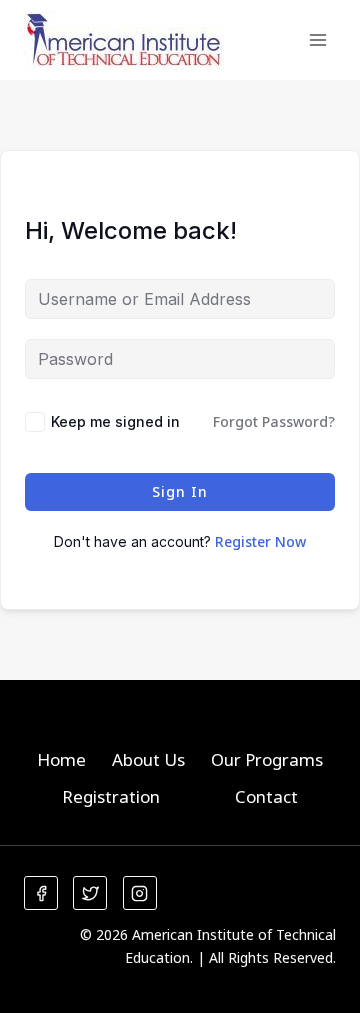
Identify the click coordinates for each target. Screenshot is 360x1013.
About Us (148, 759)
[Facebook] (41, 893)
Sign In (180, 491)
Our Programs (267, 759)
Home (61, 759)
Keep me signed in (115, 421)
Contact (266, 796)
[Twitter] (90, 893)
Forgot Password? (274, 421)
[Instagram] (140, 893)
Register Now (260, 541)
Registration (111, 796)
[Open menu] (317, 39)
